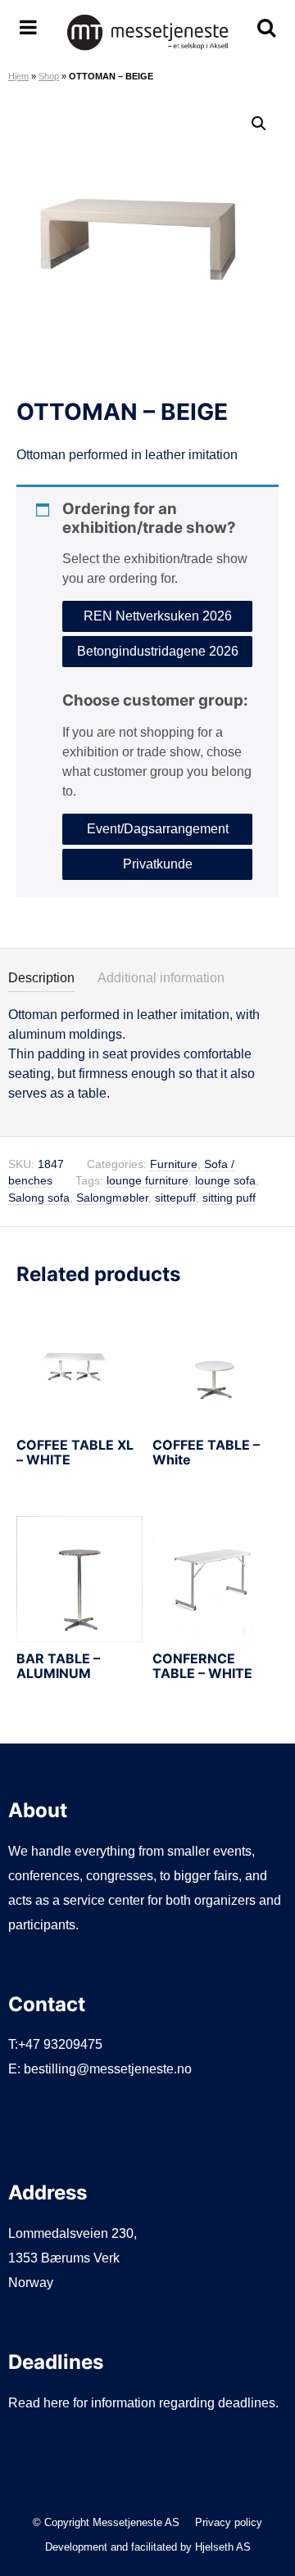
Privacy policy (229, 2522)
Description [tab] (41, 978)
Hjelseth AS (223, 2547)
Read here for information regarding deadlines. (143, 2403)
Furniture (174, 1164)
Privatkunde (158, 864)
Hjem (18, 76)
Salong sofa (39, 1198)
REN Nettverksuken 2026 (158, 616)
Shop (49, 76)
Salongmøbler (112, 1198)
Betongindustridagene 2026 (158, 651)
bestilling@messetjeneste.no (108, 2069)
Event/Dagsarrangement (158, 829)
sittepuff (175, 1198)
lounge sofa (225, 1181)
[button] (259, 124)
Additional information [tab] (161, 978)
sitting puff (229, 1198)
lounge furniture (147, 1181)
